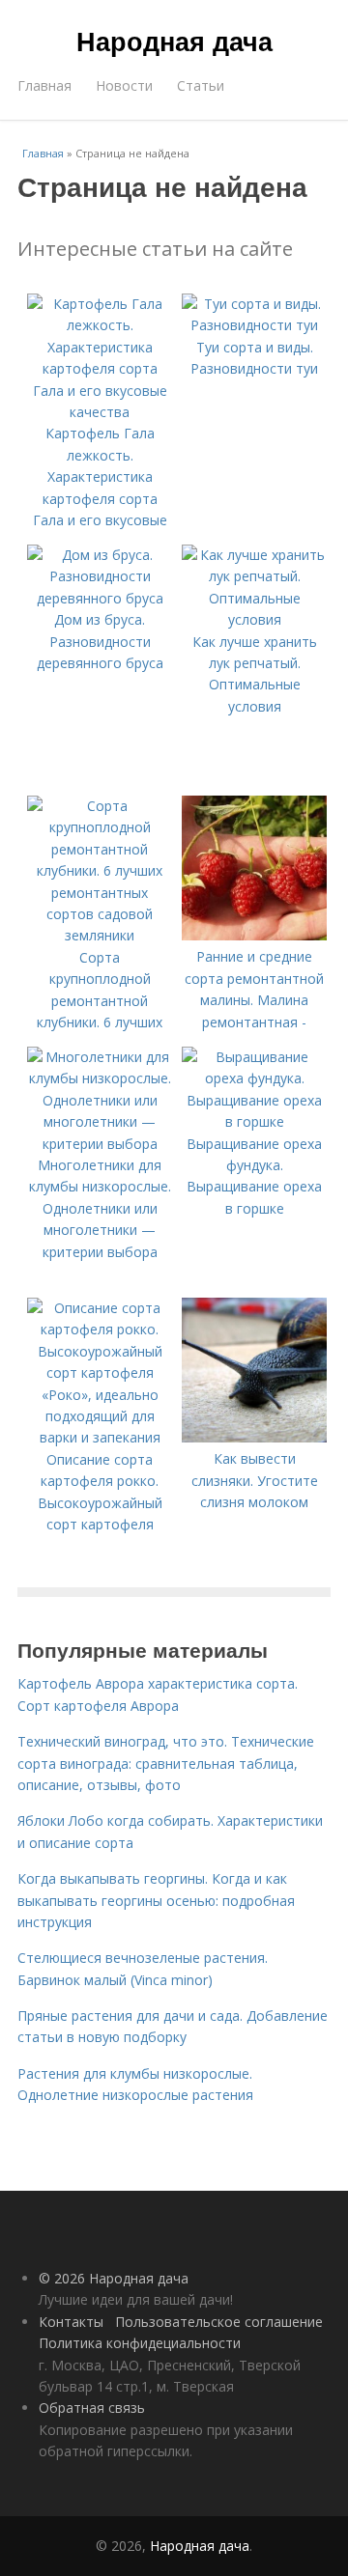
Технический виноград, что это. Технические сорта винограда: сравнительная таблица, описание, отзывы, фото (166, 1763)
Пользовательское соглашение (219, 2322)
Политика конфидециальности (140, 2343)
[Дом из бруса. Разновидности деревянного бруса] (100, 598)
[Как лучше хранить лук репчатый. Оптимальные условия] (254, 619)
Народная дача (174, 41)
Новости (124, 85)
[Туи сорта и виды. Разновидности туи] (254, 325)
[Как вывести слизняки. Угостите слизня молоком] (254, 1437)
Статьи (201, 85)
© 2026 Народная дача (114, 2278)
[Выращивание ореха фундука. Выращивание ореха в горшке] (254, 1121)
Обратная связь (92, 2408)
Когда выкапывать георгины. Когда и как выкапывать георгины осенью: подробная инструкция (156, 1900)
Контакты (71, 2322)
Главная (44, 85)
